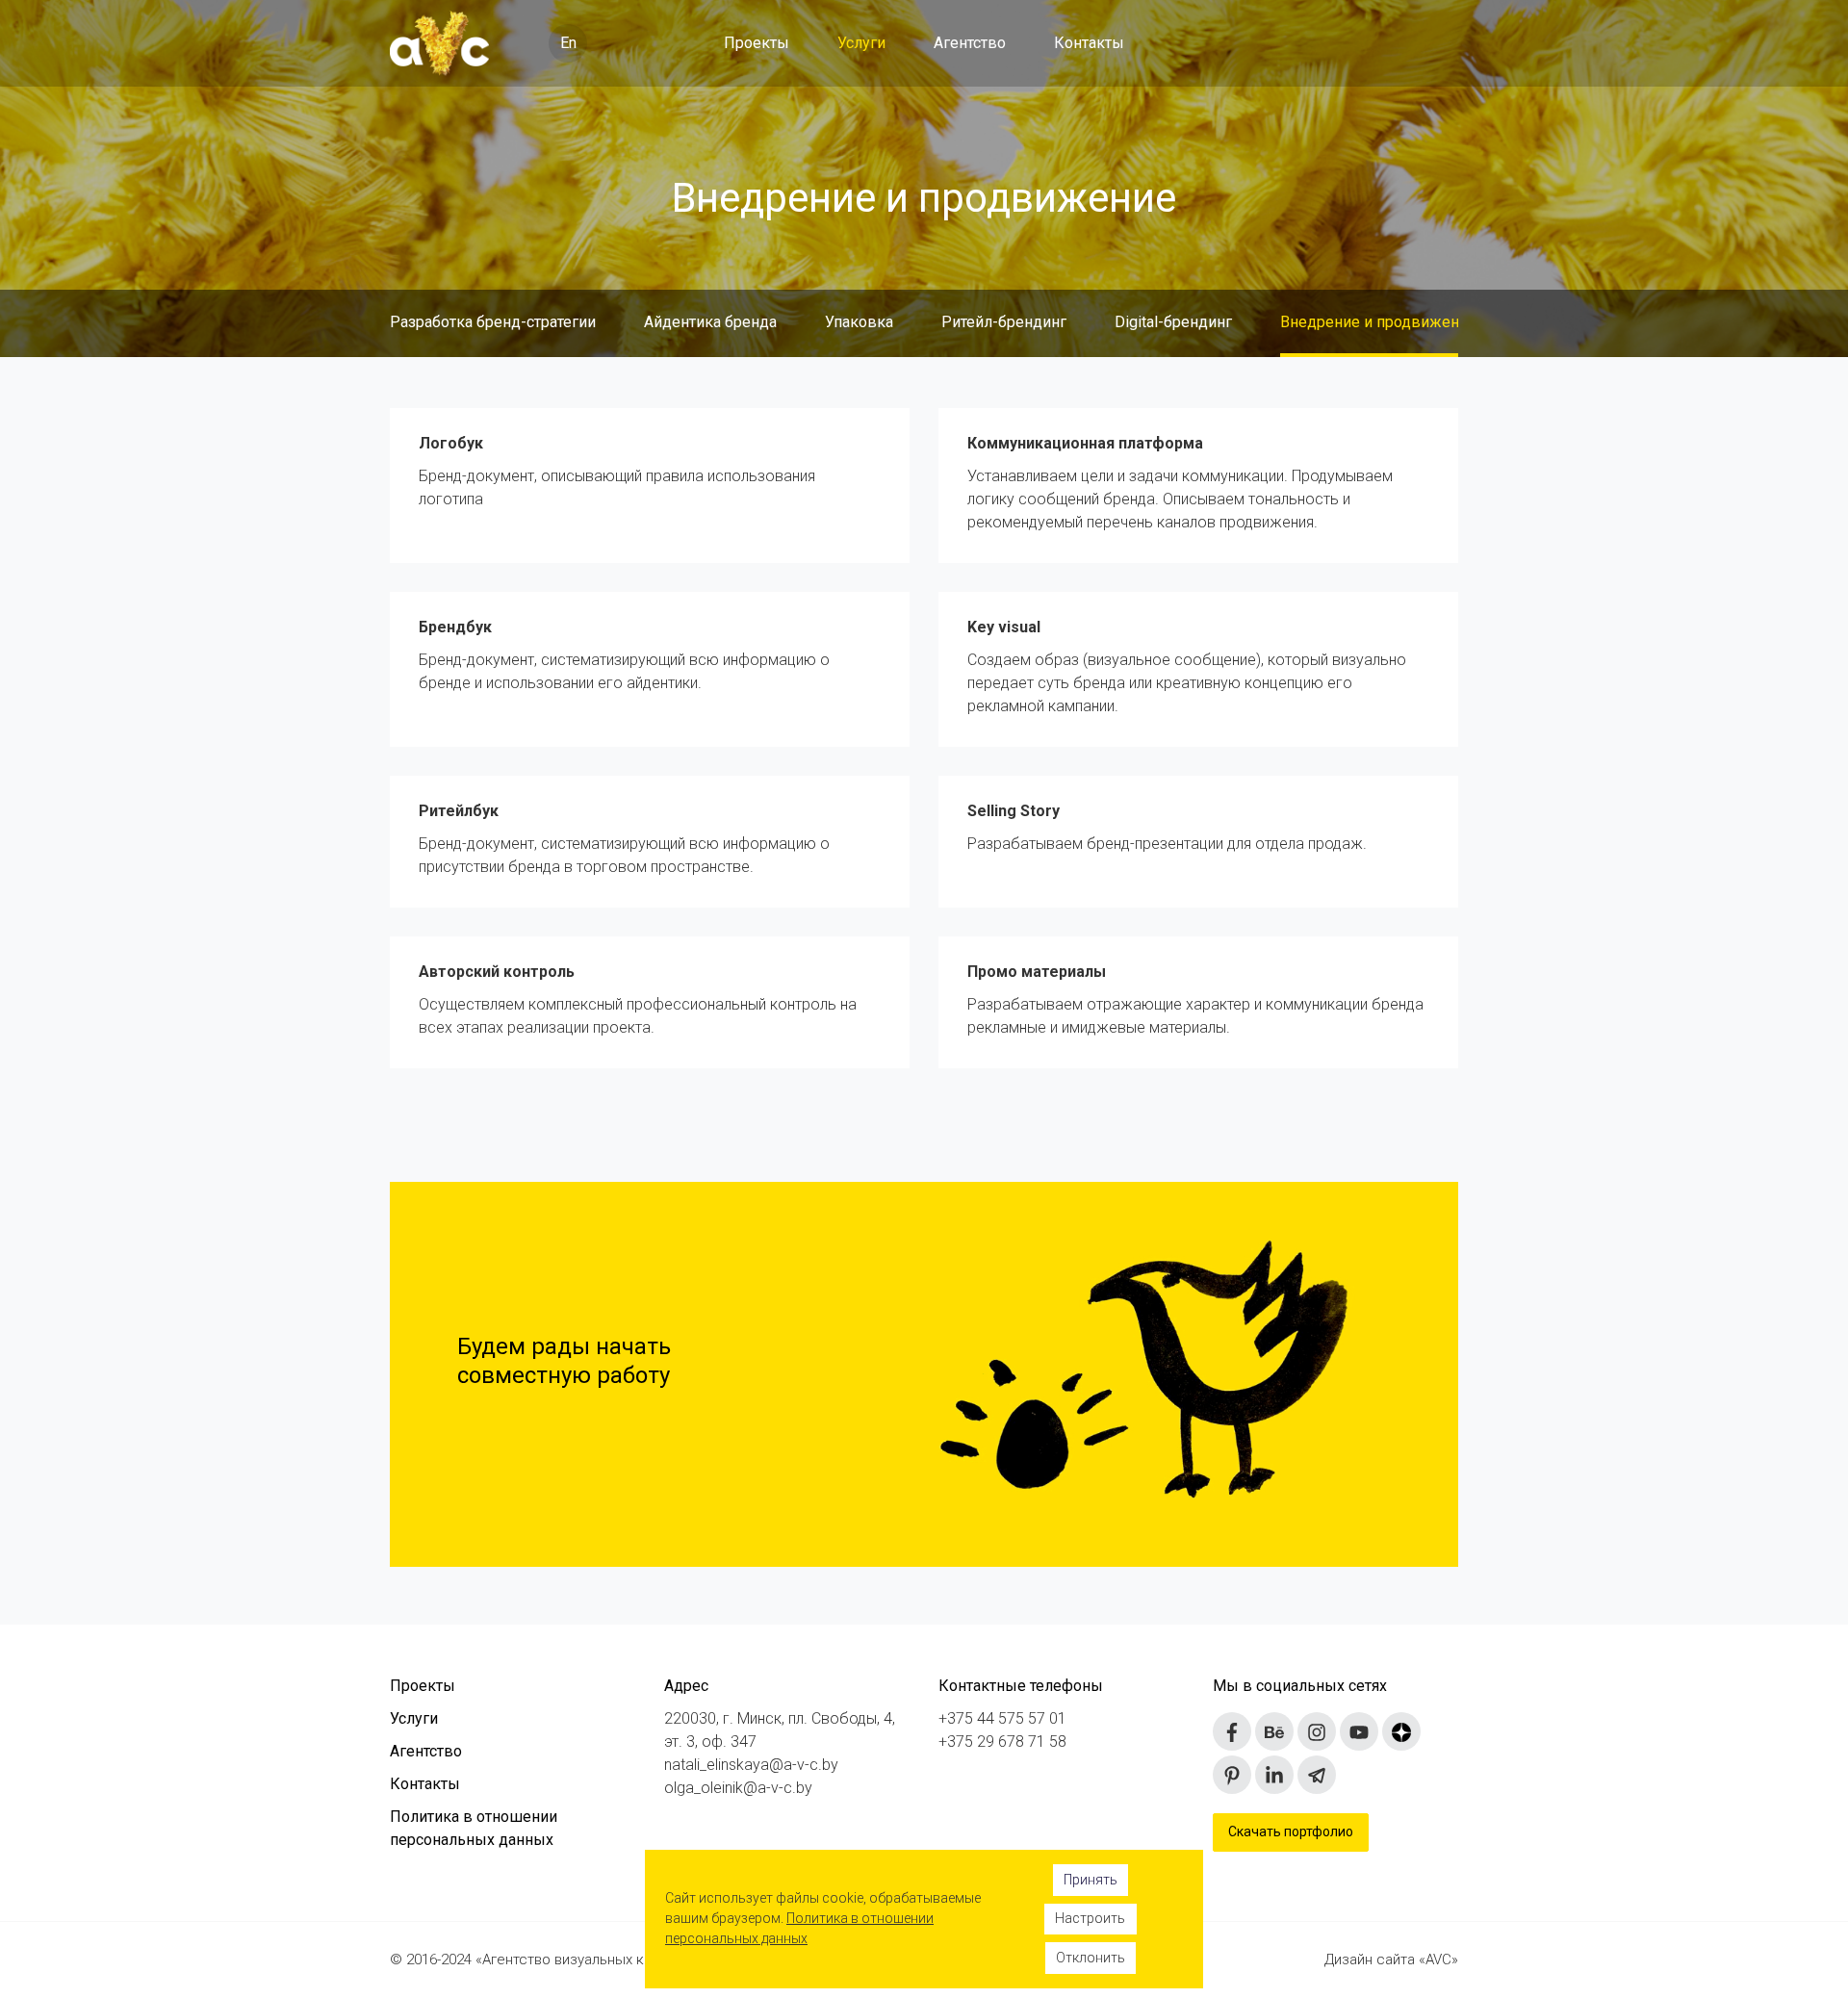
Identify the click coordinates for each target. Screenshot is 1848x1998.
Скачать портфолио (1291, 1831)
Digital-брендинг (1173, 322)
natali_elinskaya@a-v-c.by (751, 1765)
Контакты (1089, 43)
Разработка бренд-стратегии (493, 322)
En (568, 43)
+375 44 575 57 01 (1002, 1718)
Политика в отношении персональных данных (474, 1828)
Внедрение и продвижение (1378, 322)
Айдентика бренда (710, 322)
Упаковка (859, 322)
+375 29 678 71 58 (1002, 1742)
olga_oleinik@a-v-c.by (738, 1788)
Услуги (861, 43)
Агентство (970, 43)
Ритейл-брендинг (1004, 322)
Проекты (757, 43)
